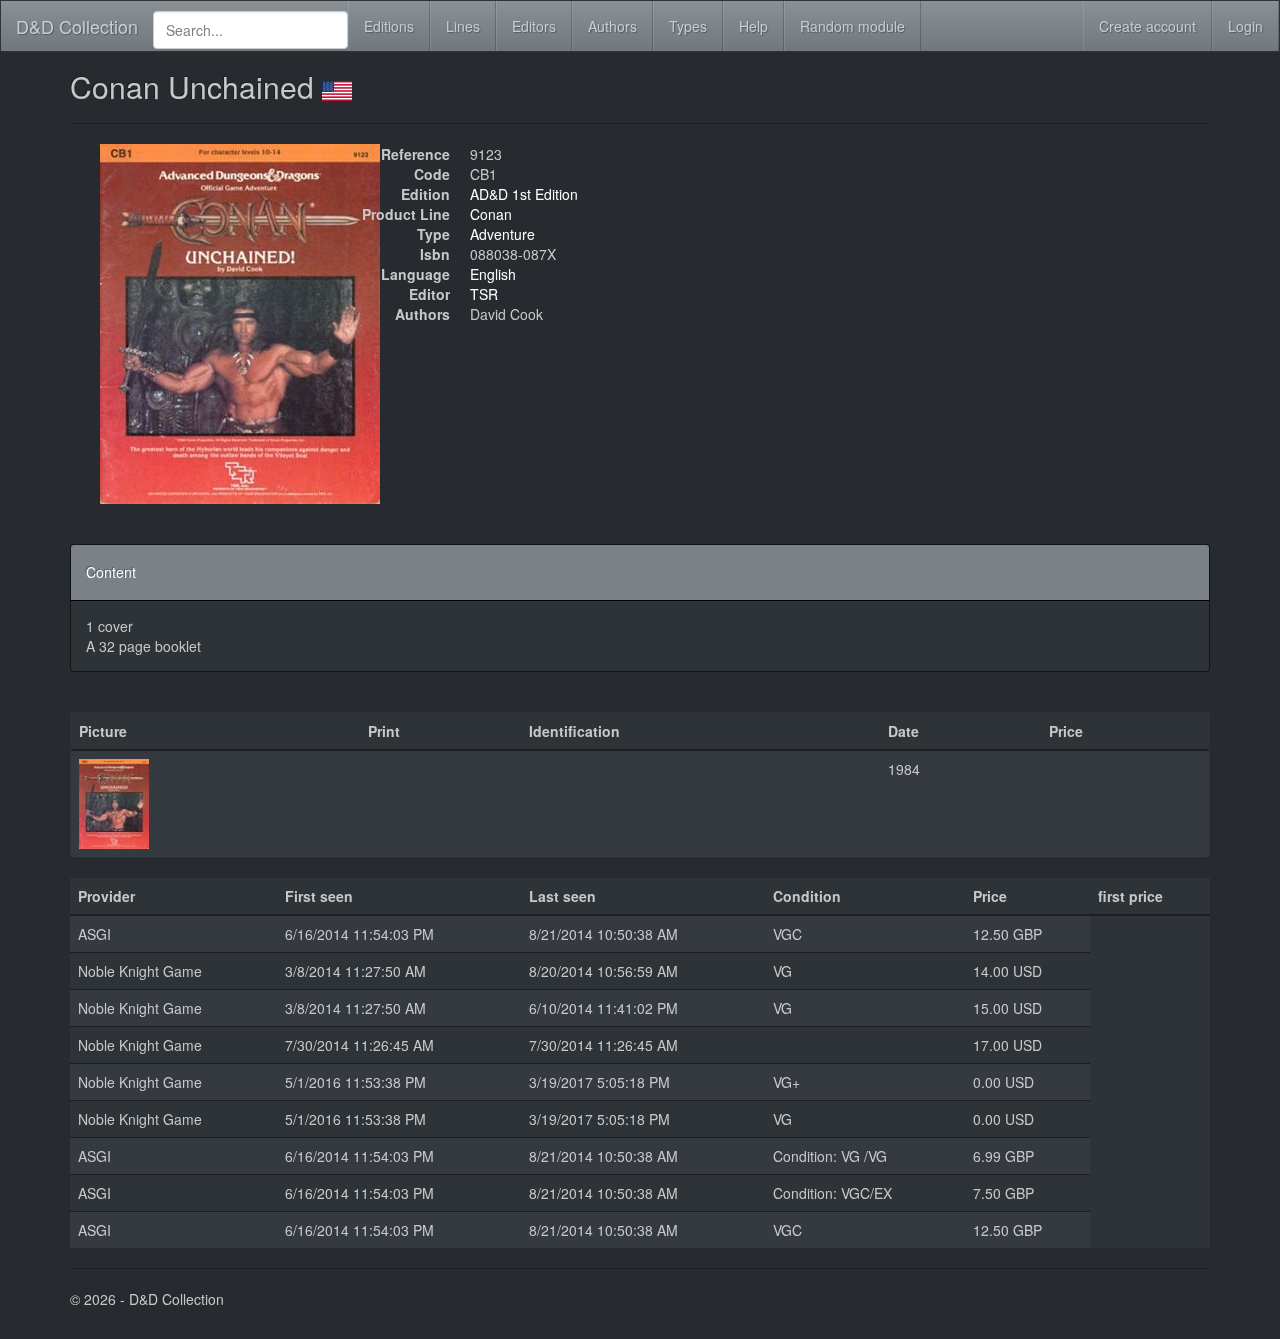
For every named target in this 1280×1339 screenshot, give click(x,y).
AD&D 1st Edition (524, 194)
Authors (612, 26)
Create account (1147, 26)
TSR (484, 294)
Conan (491, 214)
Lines (463, 26)
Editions (389, 26)
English (493, 274)
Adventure (502, 234)
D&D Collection (77, 26)
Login (1245, 26)
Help (753, 26)
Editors (534, 26)
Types (688, 26)
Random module (852, 26)
